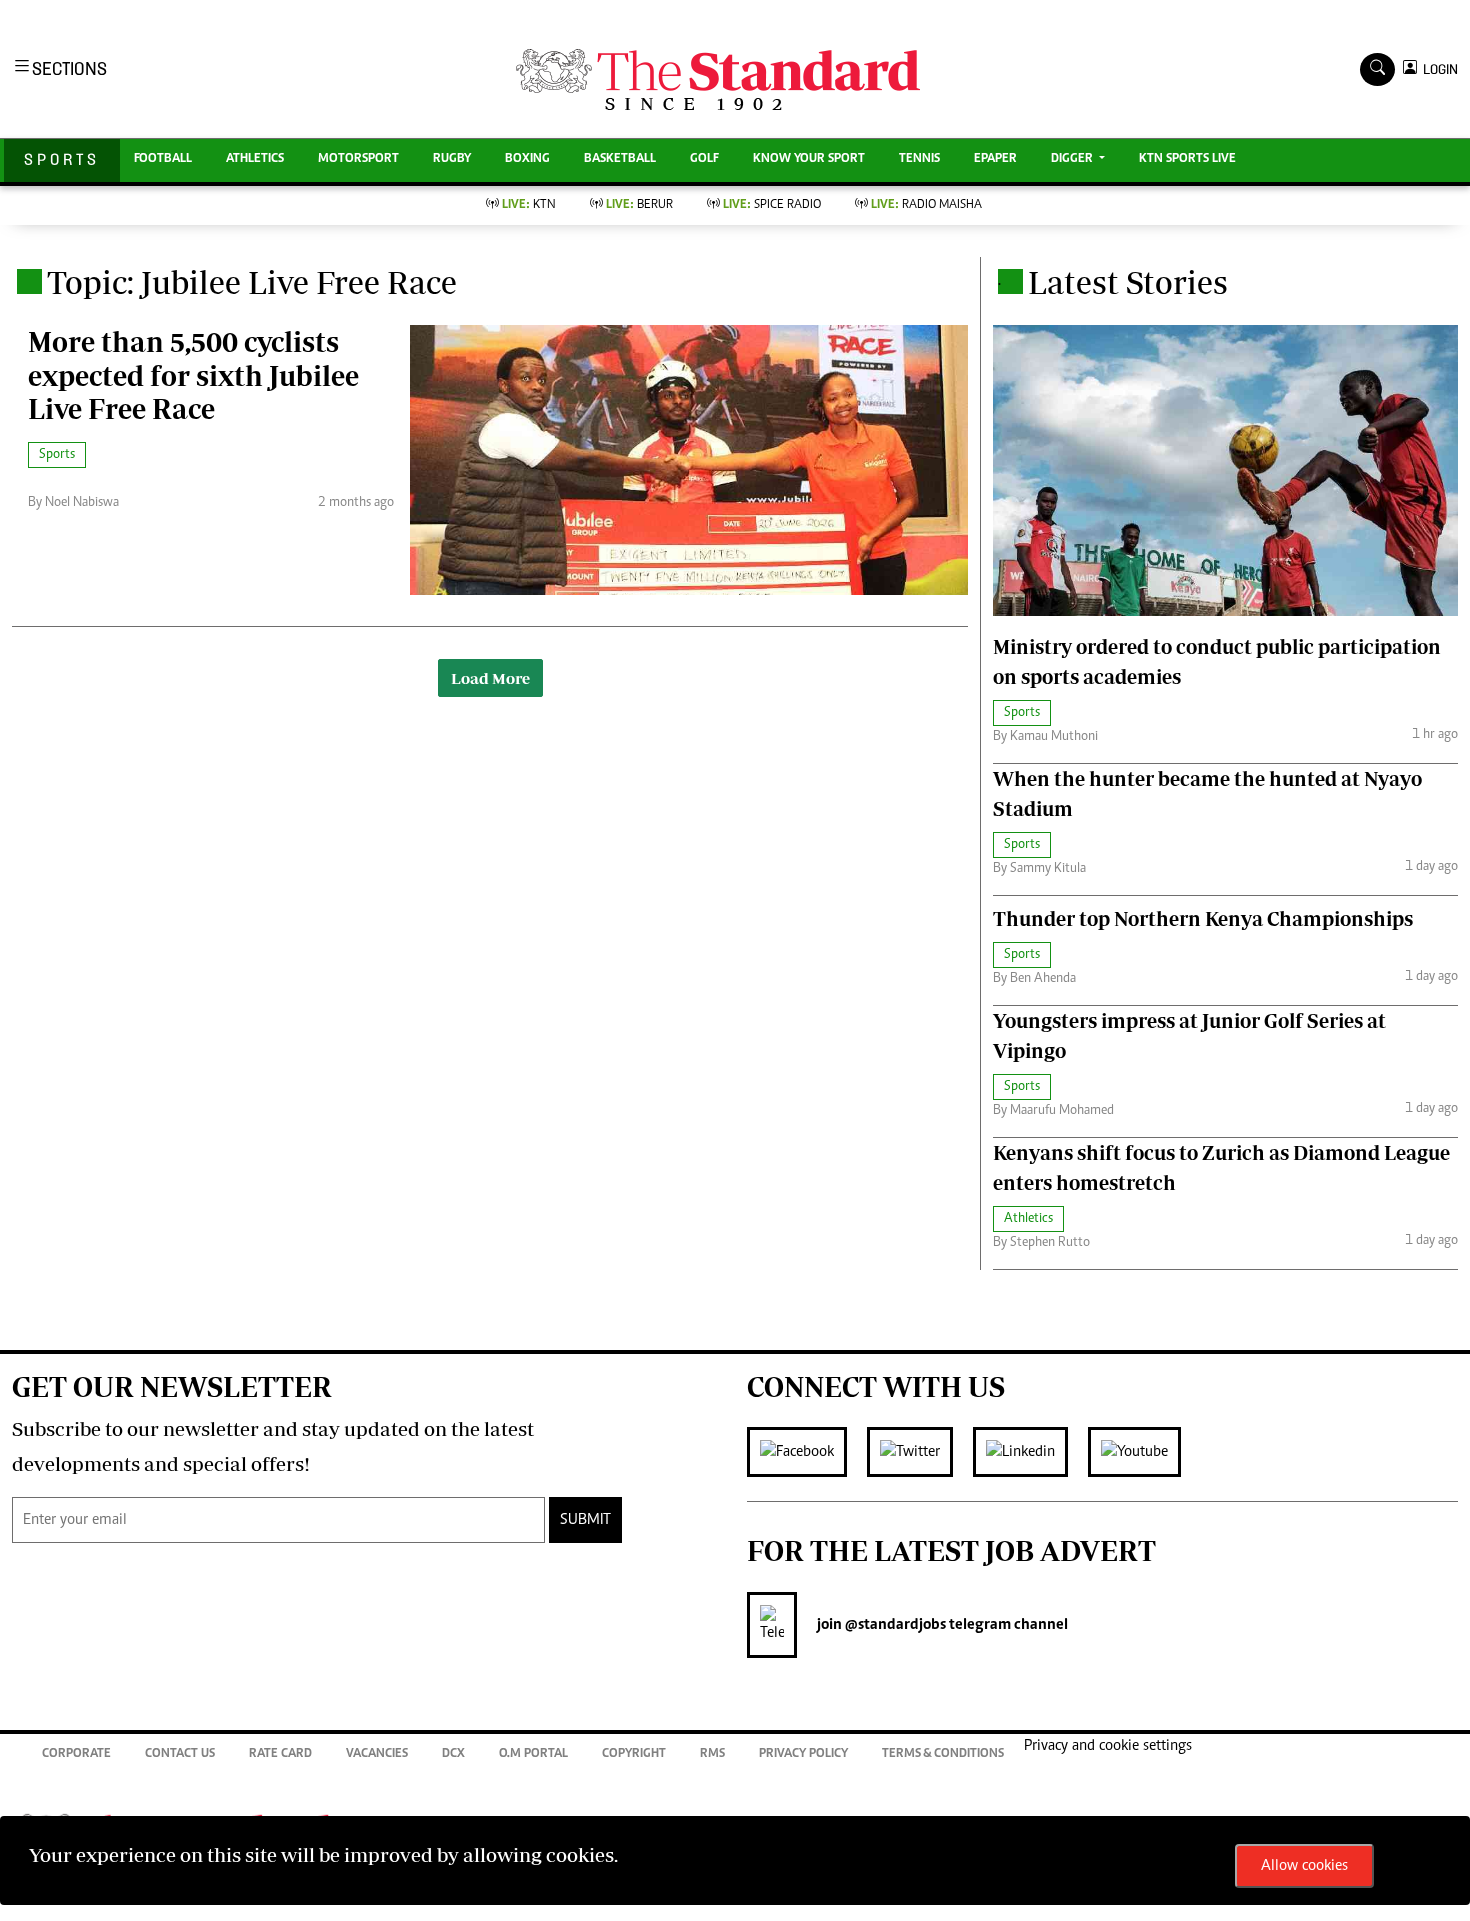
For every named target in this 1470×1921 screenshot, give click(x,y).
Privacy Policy (803, 1754)
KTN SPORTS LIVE (1187, 159)
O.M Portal (533, 1754)
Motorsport (358, 159)
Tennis (919, 159)
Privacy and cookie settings (1108, 1746)
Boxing (527, 159)
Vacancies (377, 1754)
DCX (453, 1754)
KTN (529, 205)
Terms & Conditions (943, 1754)
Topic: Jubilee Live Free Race (252, 282)
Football (163, 159)
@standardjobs (894, 1625)
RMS (712, 1754)
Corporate (76, 1754)
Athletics (255, 159)
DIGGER (1073, 159)
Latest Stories (1128, 282)
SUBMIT (585, 1520)
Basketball (620, 159)
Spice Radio (772, 205)
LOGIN (1437, 69)
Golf (704, 159)
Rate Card (280, 1754)
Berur (639, 205)
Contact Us (180, 1754)
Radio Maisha (926, 205)
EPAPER (995, 159)
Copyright (634, 1754)
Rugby (452, 159)
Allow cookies (1304, 1866)
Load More (490, 678)
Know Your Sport (809, 159)
